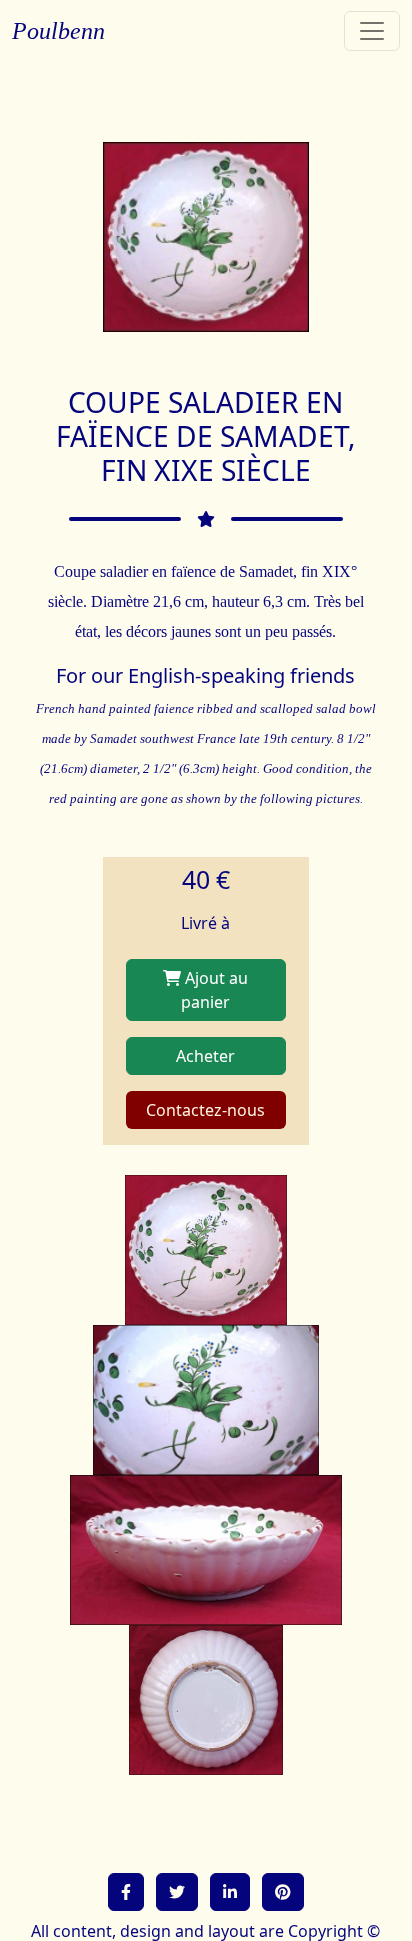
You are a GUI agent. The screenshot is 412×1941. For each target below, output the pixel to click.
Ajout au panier (214, 990)
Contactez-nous (205, 1110)
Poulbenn (58, 31)
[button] (126, 1892)
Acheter (205, 1056)
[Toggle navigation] (372, 31)
